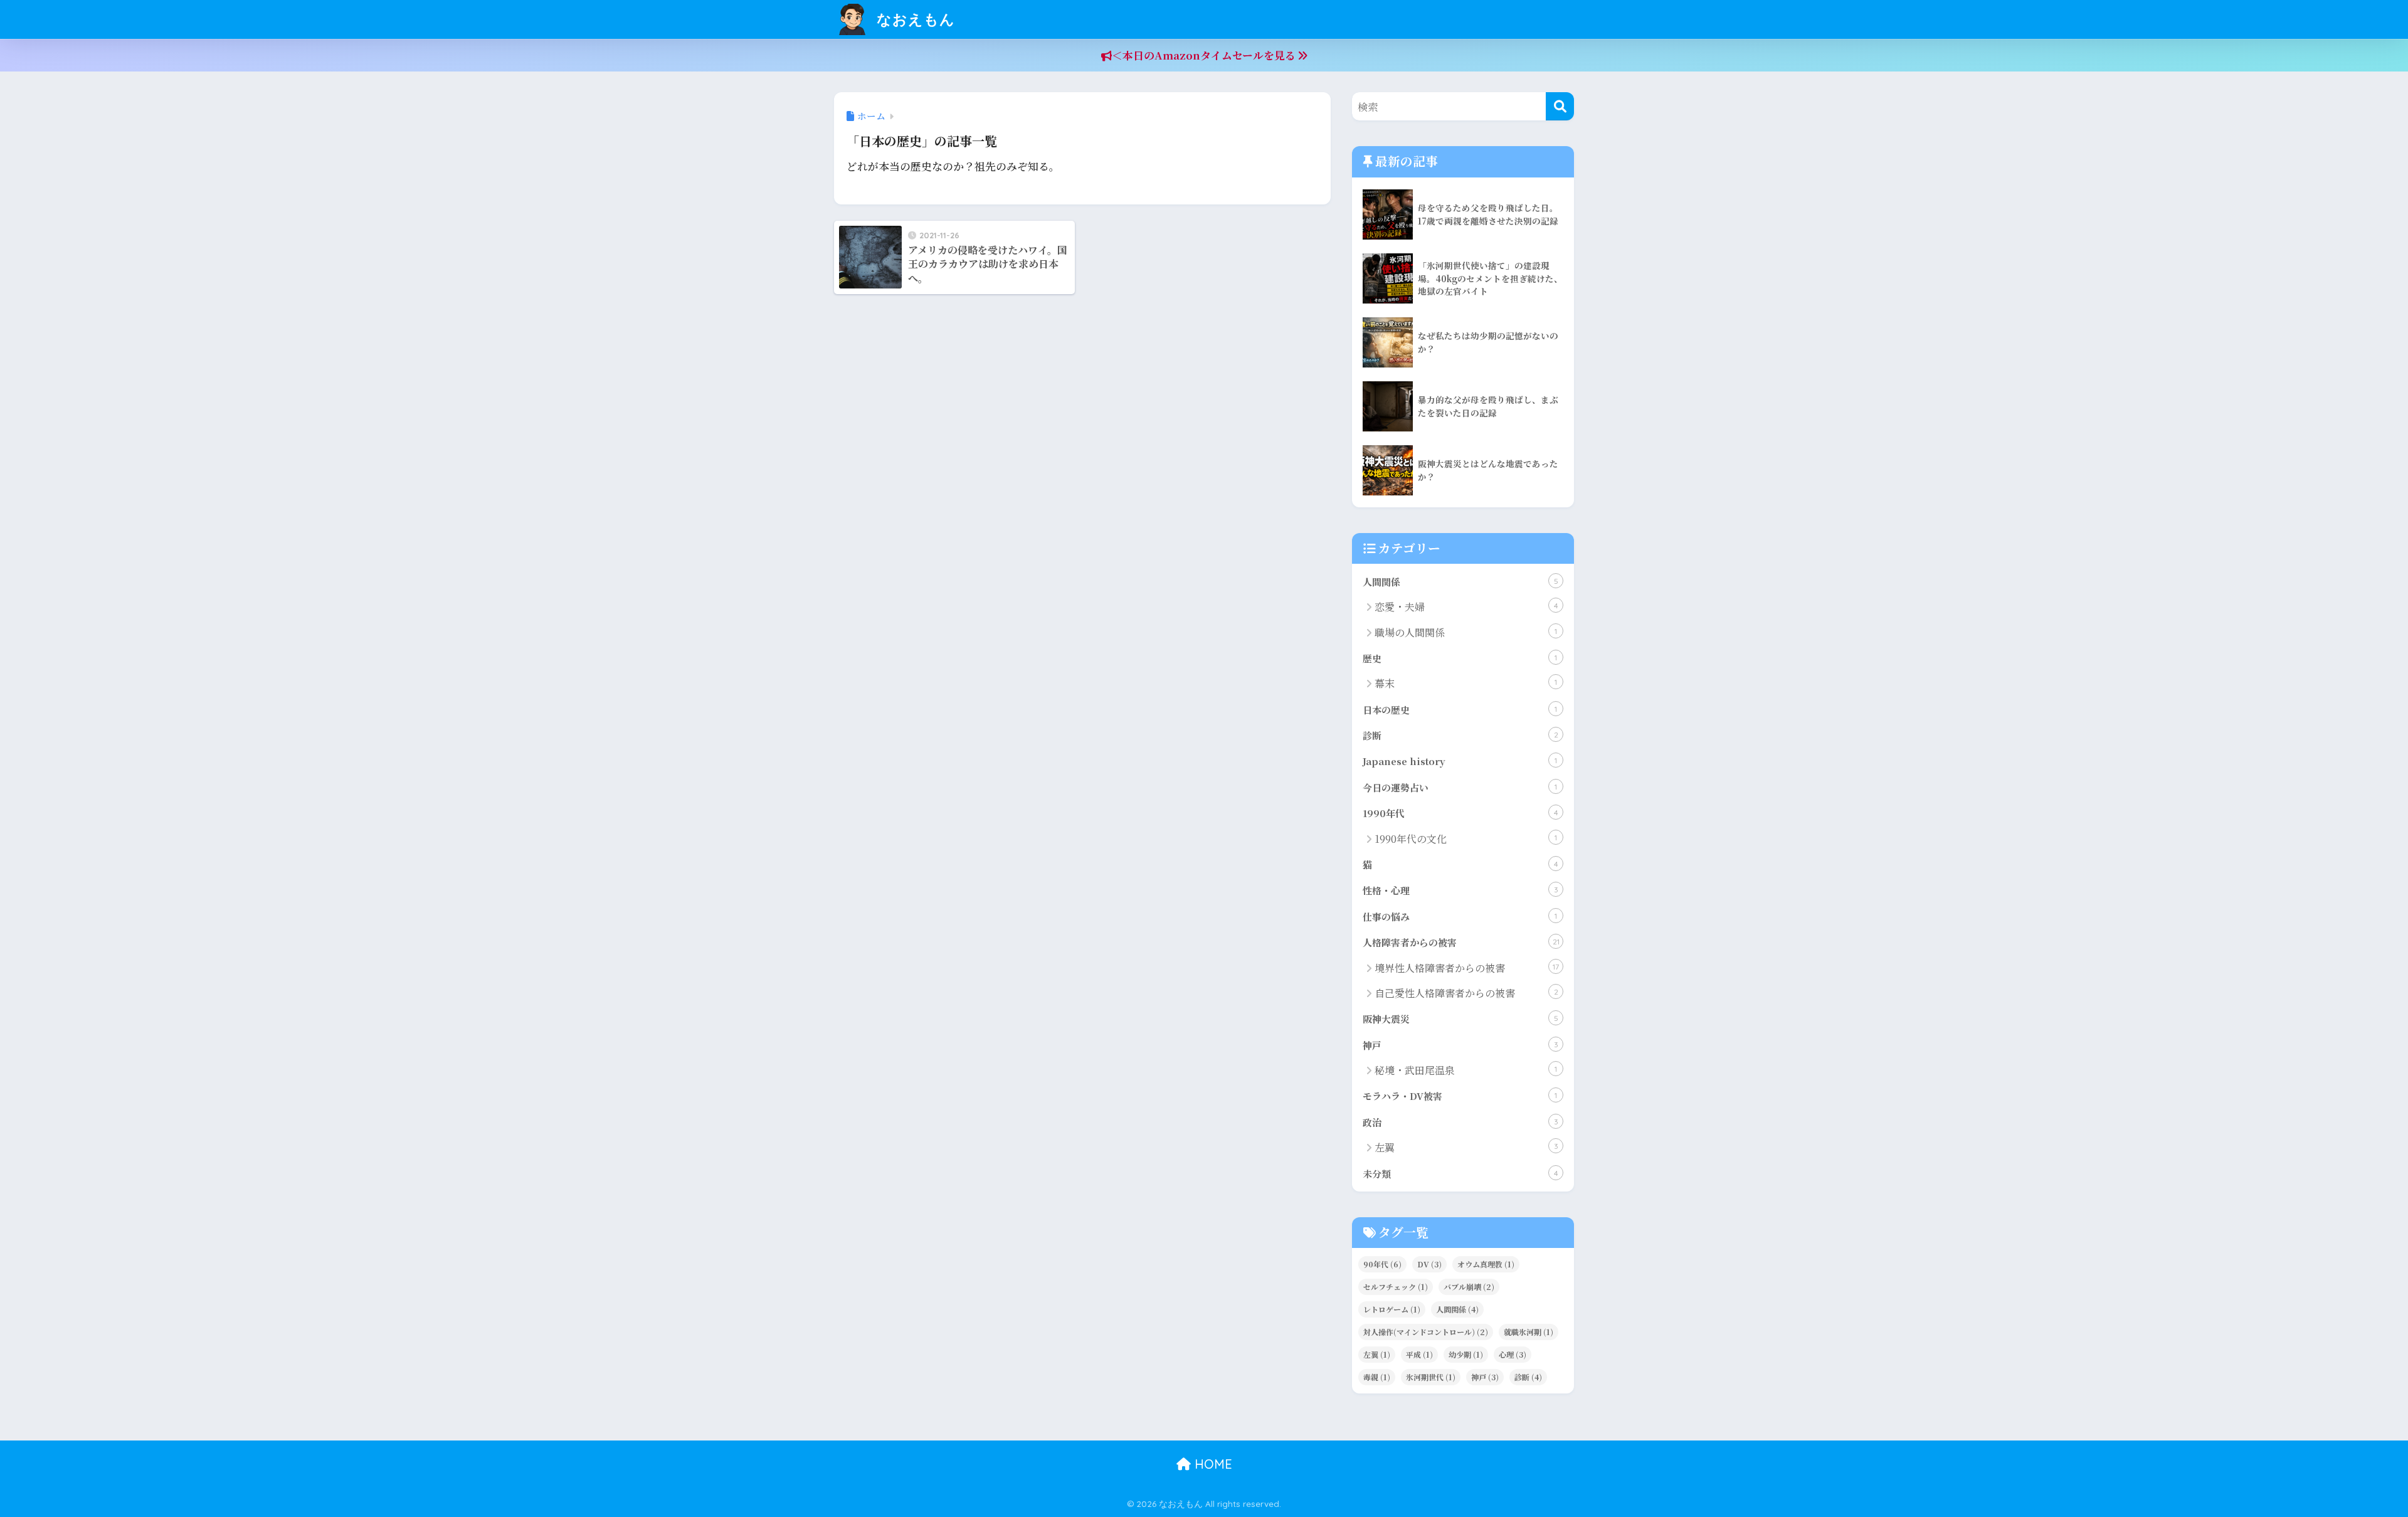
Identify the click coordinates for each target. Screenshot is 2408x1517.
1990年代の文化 (1466, 839)
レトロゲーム (1392, 1309)
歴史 (1460, 658)
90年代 (1382, 1264)
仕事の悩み (1460, 917)
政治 (1460, 1122)
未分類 (1460, 1174)
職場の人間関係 (1466, 632)
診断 (1460, 735)
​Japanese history (1460, 761)
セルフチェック (1396, 1287)
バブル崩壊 (1469, 1287)
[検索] (1560, 106)
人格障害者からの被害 (1461, 942)
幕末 (1466, 683)
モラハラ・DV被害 (1460, 1096)
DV (1429, 1264)
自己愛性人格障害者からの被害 (1466, 993)
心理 (1513, 1354)
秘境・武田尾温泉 (1466, 1070)
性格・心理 (1460, 890)
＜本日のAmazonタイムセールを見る (1205, 55)
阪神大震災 (1460, 1019)
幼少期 (1466, 1354)
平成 (1419, 1354)
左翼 (1466, 1147)
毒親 (1377, 1377)
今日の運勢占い (1460, 787)
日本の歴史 (1460, 710)
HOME (1212, 1464)
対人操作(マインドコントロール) (1426, 1332)
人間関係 (1460, 582)
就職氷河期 (1529, 1332)
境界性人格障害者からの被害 (1467, 968)
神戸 (1460, 1045)
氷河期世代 (1431, 1377)
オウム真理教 (1486, 1264)
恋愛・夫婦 (1466, 607)
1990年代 (1460, 813)
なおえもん (914, 19)
